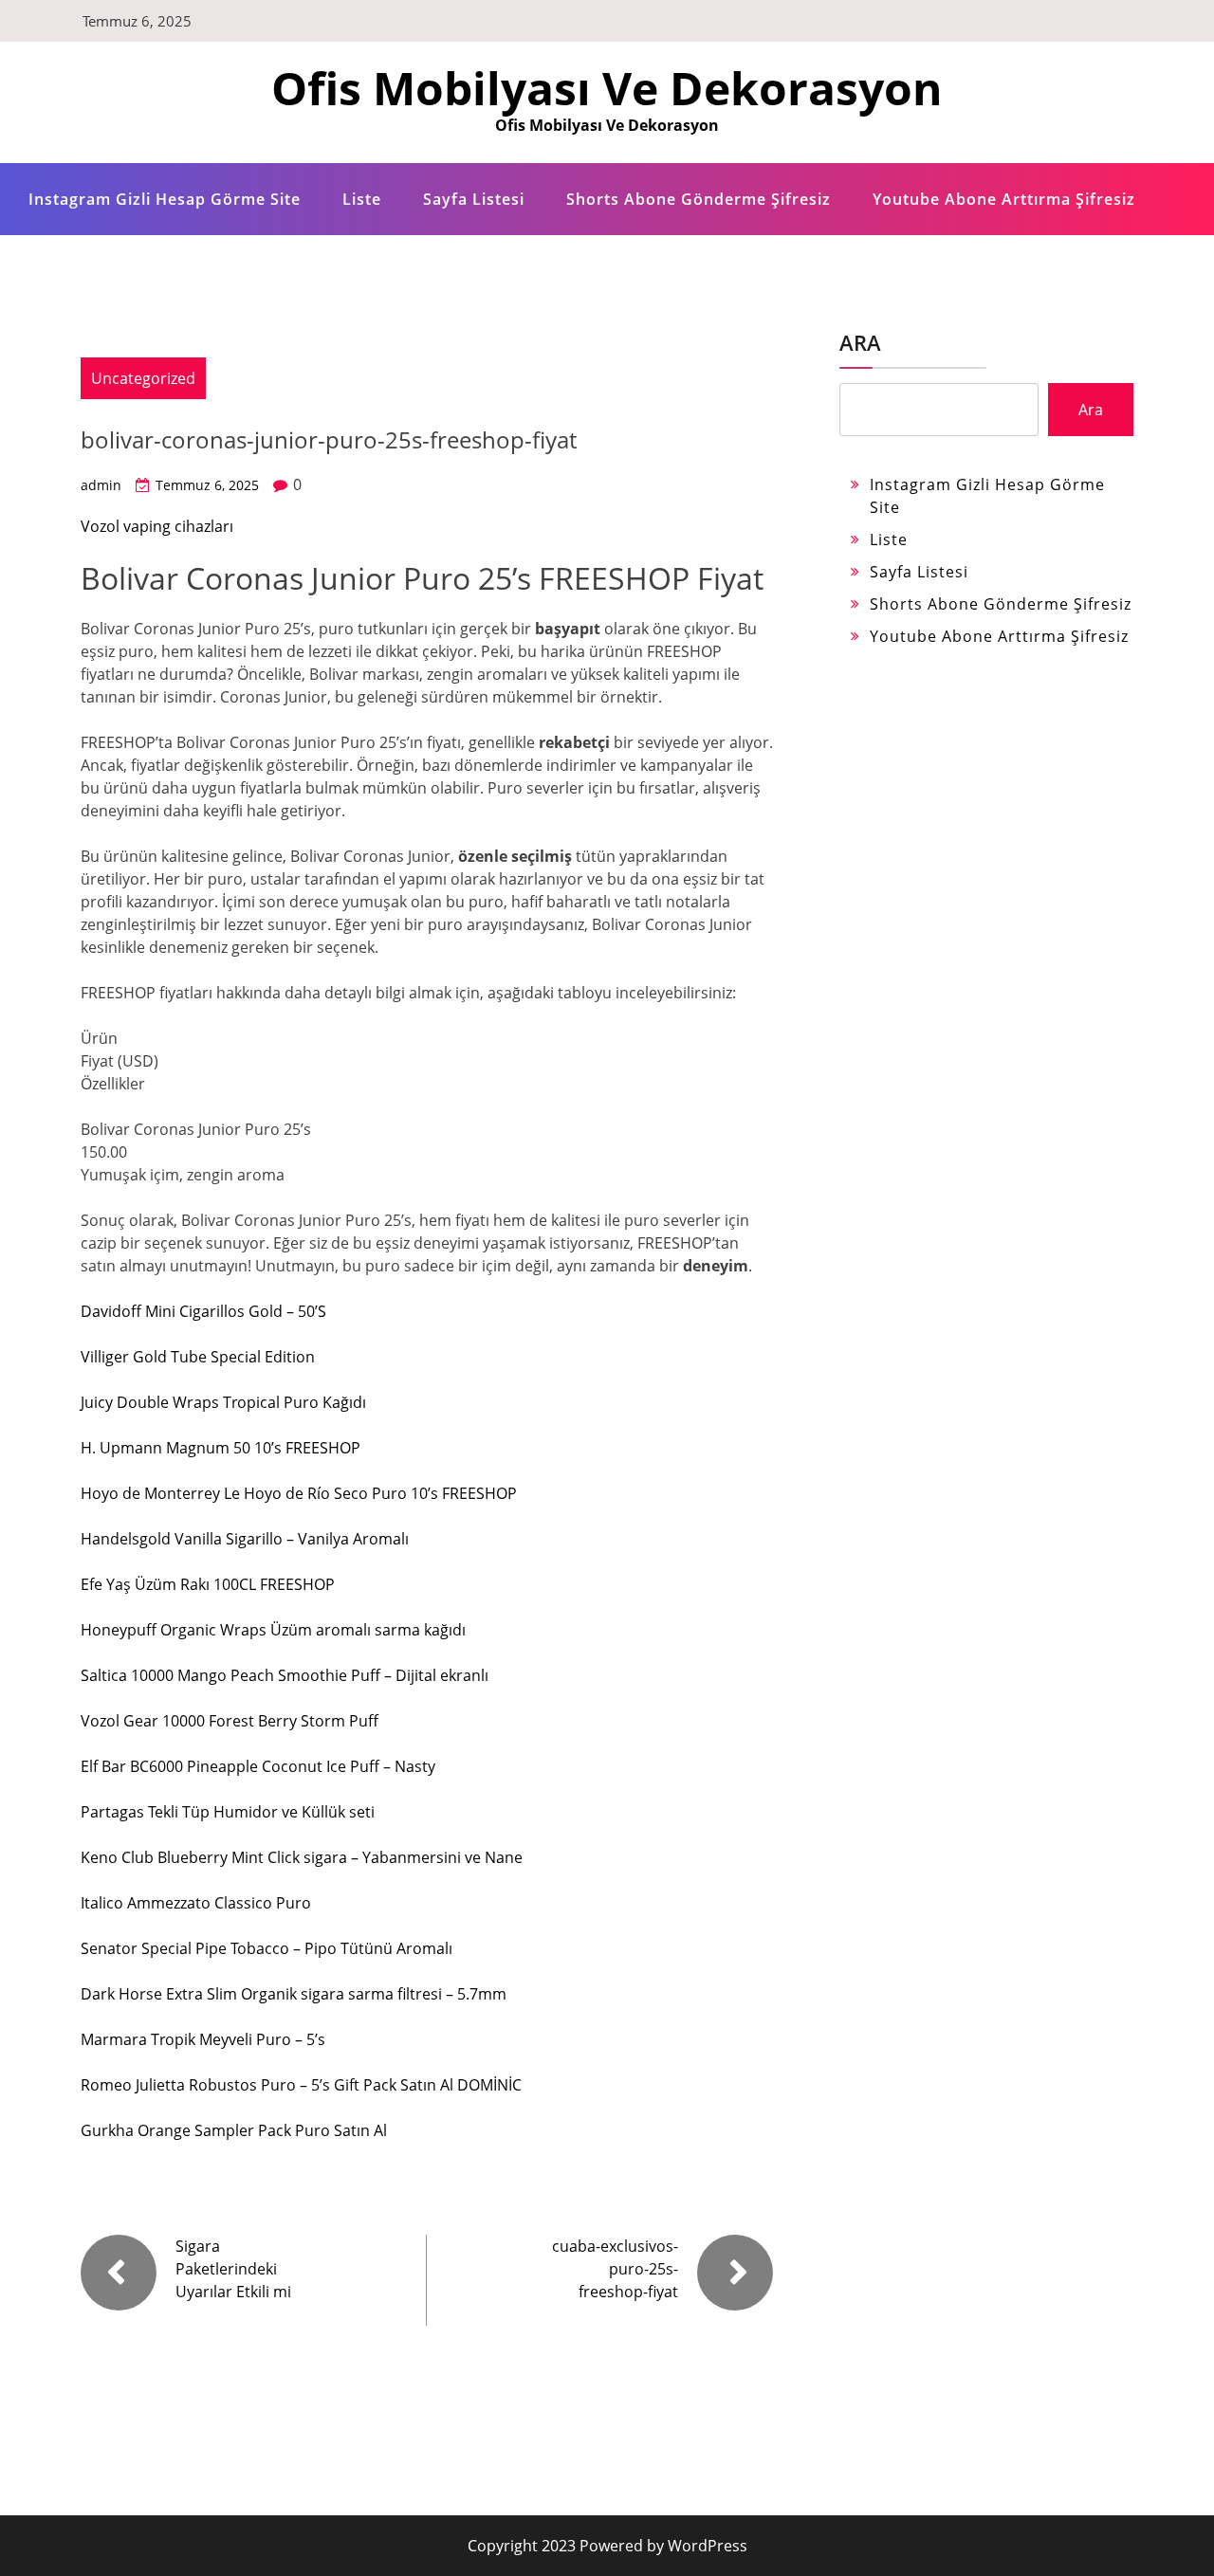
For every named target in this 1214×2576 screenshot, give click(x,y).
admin (101, 485)
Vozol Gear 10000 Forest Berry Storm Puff (230, 1721)
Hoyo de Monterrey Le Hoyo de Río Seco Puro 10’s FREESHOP (299, 1493)
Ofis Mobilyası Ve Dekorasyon (607, 88)
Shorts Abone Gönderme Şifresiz (699, 199)
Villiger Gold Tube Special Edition (198, 1357)
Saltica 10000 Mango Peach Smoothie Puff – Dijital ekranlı (285, 1675)
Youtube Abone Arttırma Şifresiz (1004, 199)
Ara (860, 342)
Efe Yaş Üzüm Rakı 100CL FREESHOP (208, 1584)
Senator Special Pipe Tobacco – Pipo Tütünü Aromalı (267, 1948)
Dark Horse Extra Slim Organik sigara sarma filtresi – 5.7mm (294, 1994)
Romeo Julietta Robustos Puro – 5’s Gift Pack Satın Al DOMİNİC (301, 2085)
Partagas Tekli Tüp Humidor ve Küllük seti (228, 1812)
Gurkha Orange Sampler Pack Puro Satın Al (234, 2130)
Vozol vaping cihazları (157, 526)
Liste (362, 199)
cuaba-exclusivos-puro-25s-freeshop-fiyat (615, 2269)
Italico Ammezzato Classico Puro (196, 1903)
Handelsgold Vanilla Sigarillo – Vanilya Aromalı (245, 1539)
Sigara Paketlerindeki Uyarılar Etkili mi (233, 2269)
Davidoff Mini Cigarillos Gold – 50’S (203, 1311)
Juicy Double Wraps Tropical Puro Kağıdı (223, 1402)
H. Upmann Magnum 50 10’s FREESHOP (221, 1448)
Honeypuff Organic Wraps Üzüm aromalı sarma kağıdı (273, 1630)
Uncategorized (143, 378)
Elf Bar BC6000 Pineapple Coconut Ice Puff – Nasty (258, 1766)
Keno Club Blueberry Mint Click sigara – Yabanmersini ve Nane (302, 1857)
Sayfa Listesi (474, 199)
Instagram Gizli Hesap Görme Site (165, 199)
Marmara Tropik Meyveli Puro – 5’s (203, 2039)
